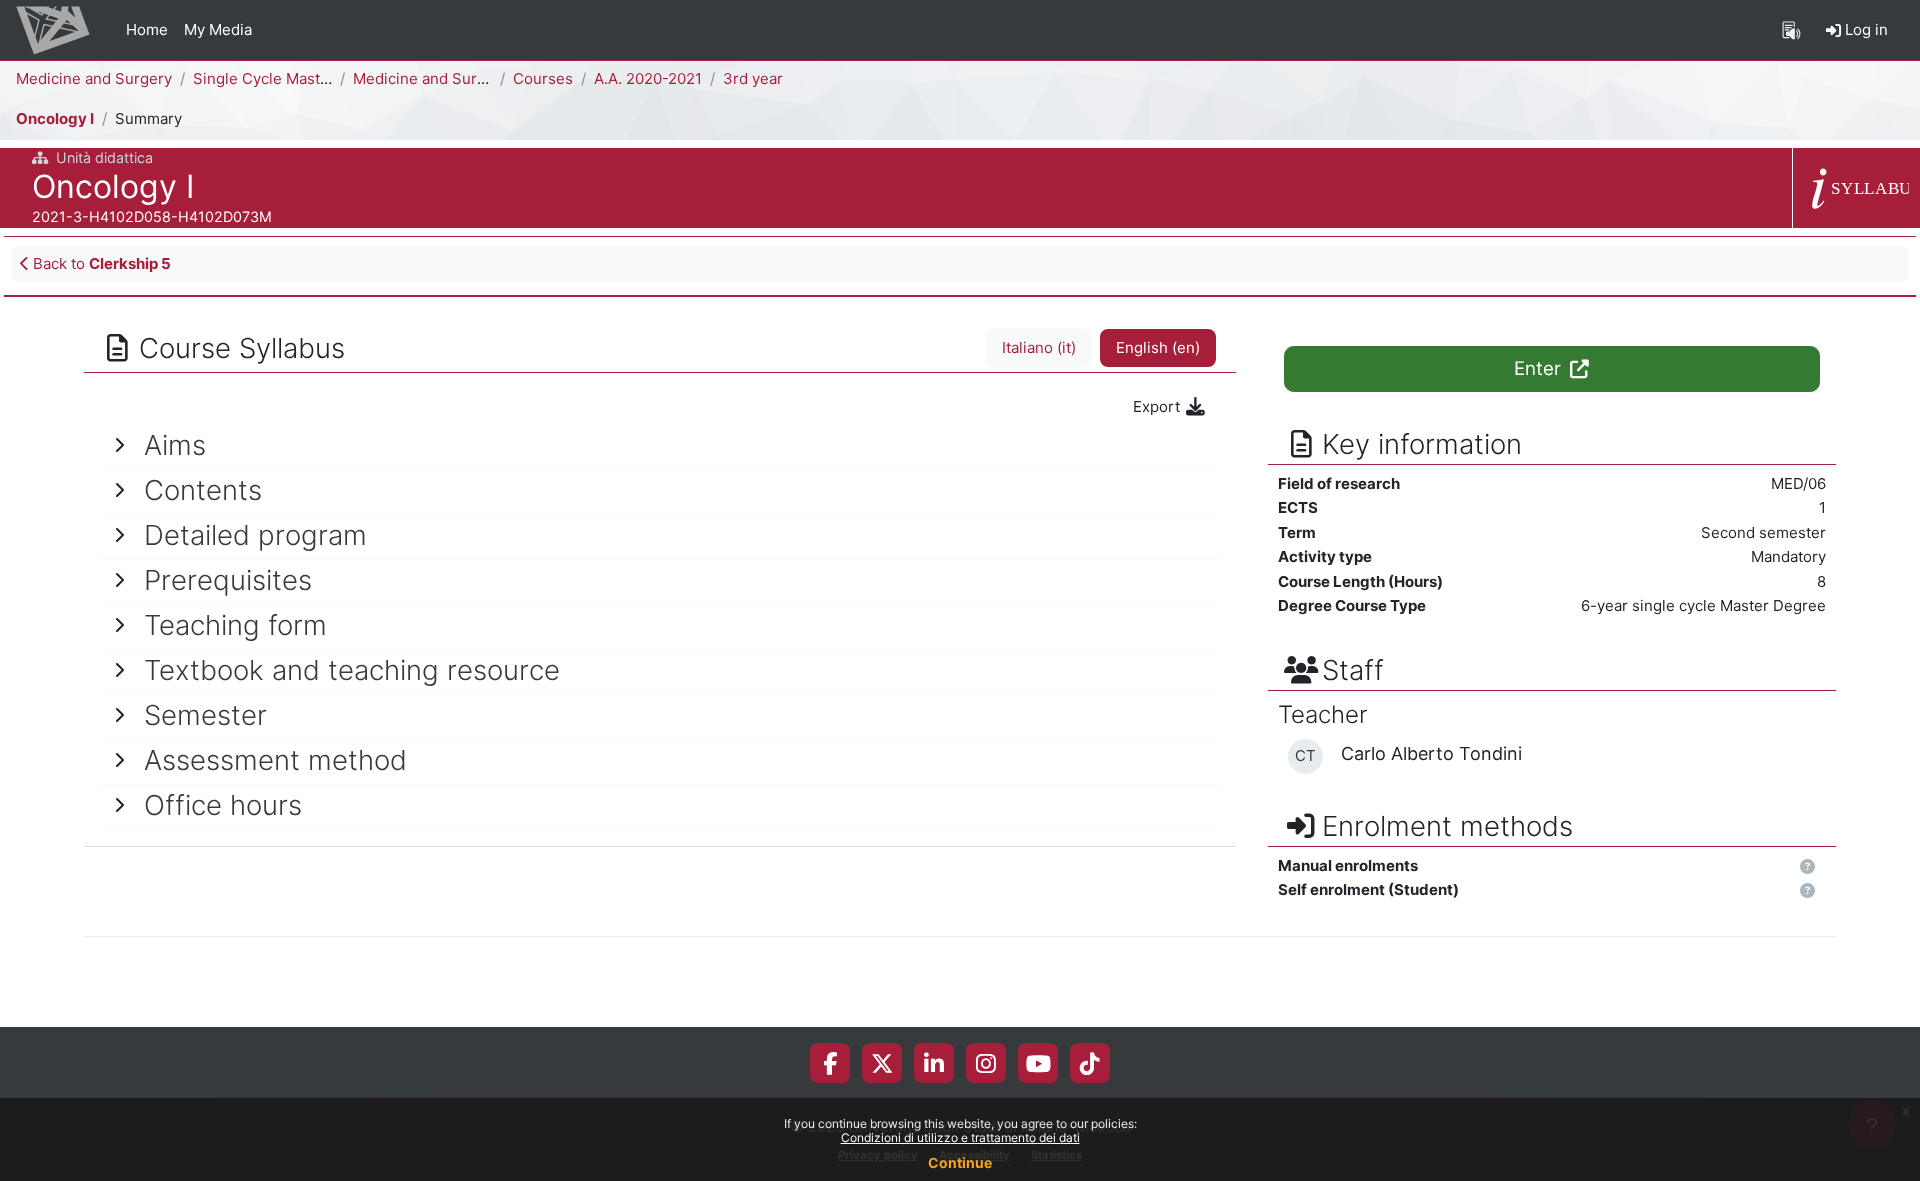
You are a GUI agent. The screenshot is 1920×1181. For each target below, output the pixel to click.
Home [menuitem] (147, 29)
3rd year (753, 78)
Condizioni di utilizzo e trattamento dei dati (960, 1137)
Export (1158, 406)
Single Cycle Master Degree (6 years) (325, 78)
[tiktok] (1090, 1063)
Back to (100, 263)
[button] (1807, 867)
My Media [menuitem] (218, 29)
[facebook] (830, 1063)
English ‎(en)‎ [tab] (1158, 347)
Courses (543, 78)
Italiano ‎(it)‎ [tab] (1039, 347)
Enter (1540, 368)
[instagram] (986, 1063)
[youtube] (1038, 1063)
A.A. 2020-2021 (648, 78)
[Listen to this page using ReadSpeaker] (1791, 30)
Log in (1864, 29)
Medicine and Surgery (94, 78)
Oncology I (55, 118)
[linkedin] (934, 1063)
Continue (960, 1162)
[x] (882, 1063)
